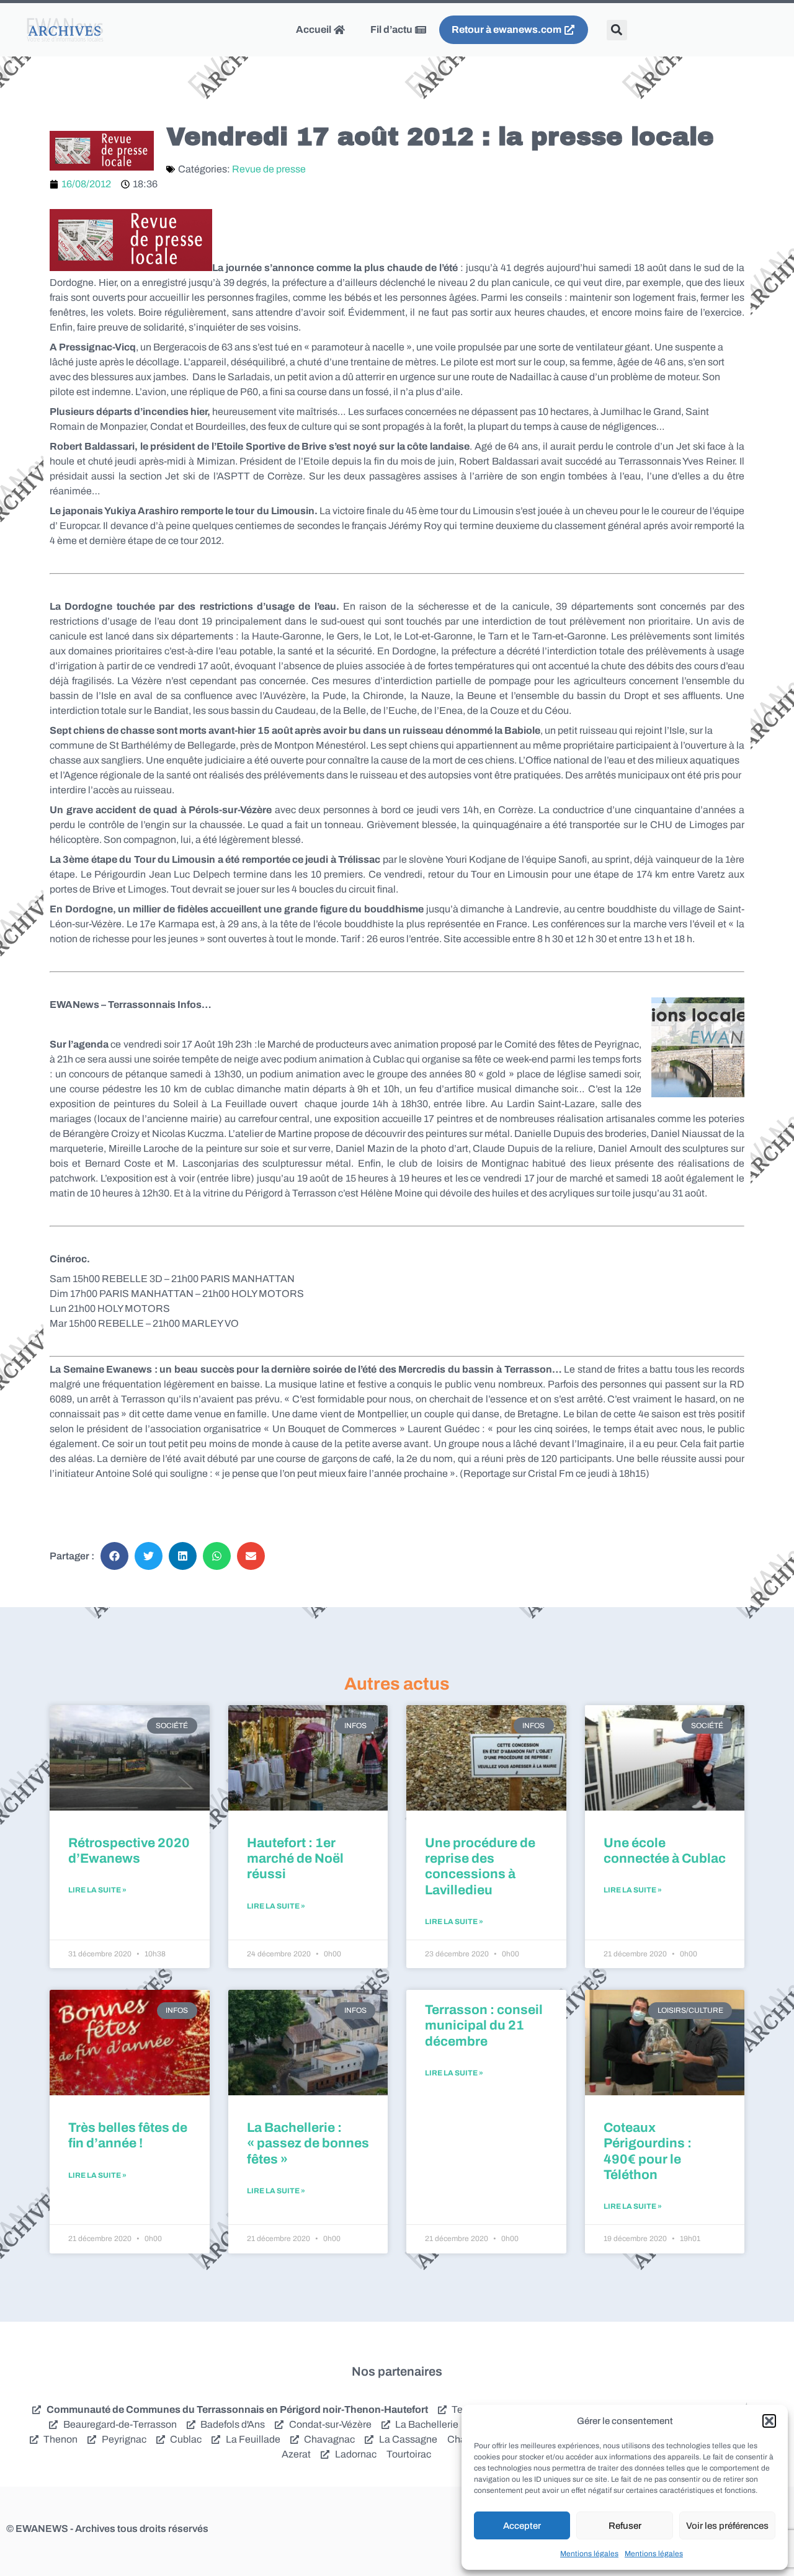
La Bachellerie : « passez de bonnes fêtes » (308, 2143)
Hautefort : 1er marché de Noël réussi (295, 1858)
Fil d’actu (392, 29)
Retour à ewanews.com (507, 29)
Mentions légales (589, 2554)
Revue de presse (269, 169)
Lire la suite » (97, 1890)
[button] (769, 2421)
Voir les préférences (727, 2526)
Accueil (314, 29)
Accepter (522, 2526)
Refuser (625, 2526)
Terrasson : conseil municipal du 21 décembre (484, 2025)
